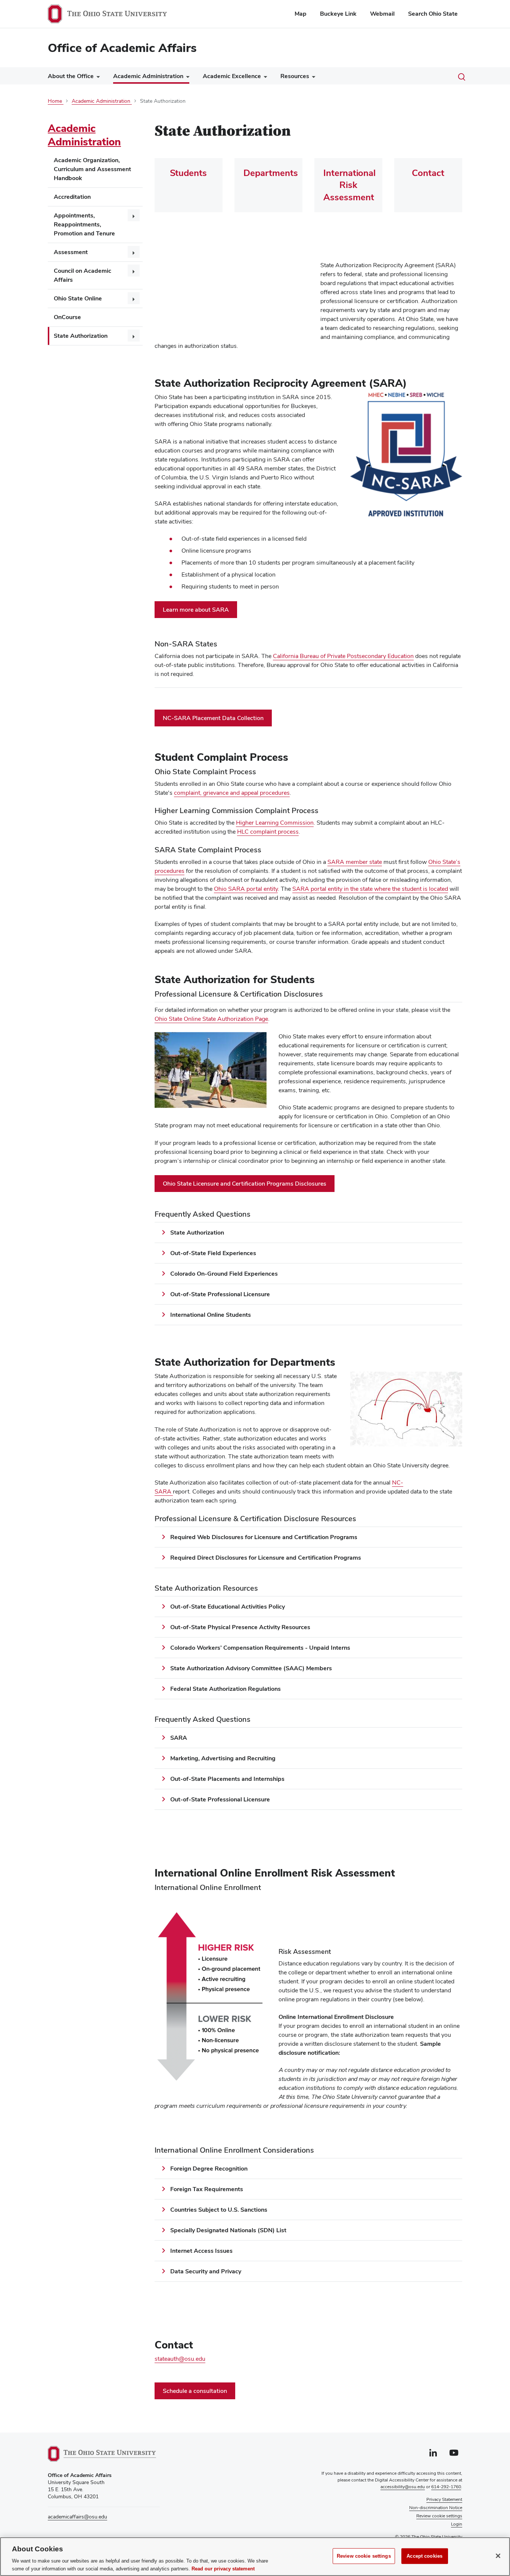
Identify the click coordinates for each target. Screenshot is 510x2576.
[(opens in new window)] (102, 2454)
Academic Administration (148, 76)
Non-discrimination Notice (436, 2508)
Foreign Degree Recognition (209, 2169)
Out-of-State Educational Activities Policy (228, 1607)
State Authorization (81, 336)
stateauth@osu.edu (180, 2359)
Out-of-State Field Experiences (213, 1253)
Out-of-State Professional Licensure (220, 1294)
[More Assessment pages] (134, 252)
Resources (295, 76)
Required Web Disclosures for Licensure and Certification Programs (264, 1537)
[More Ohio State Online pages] (134, 298)
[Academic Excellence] (264, 78)
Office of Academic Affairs (122, 48)
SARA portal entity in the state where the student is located (370, 889)
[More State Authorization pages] (134, 336)
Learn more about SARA (196, 610)
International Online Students (211, 1315)
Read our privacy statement (223, 2568)
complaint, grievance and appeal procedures (232, 793)
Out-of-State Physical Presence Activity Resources (240, 1627)
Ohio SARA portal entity (246, 889)
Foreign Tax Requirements (207, 2189)
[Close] (498, 2556)
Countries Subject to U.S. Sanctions (219, 2210)
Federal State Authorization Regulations (226, 1689)
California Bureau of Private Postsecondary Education (343, 656)
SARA (179, 1738)
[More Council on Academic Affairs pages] (134, 271)
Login (457, 2524)
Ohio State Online (78, 298)
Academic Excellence (232, 76)
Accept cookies (425, 2556)
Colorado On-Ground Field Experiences (225, 1274)
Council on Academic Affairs (83, 275)
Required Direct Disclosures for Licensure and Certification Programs (266, 1558)
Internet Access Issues (201, 2251)
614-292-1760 (446, 2487)
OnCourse (67, 317)
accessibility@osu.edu (403, 2487)
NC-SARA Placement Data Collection (213, 718)
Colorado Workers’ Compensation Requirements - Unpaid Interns (260, 1648)
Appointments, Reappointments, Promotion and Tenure (84, 224)
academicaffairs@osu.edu (77, 2517)
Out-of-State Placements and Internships (227, 1779)
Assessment (71, 252)
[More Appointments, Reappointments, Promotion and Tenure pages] (134, 215)
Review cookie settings (364, 2556)
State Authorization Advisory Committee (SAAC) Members (251, 1668)
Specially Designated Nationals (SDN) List (228, 2230)
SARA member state (355, 862)
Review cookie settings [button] (439, 2516)
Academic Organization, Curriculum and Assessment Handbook (92, 169)
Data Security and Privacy (206, 2271)
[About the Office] (97, 78)
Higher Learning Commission (275, 823)
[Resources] (312, 78)
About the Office (71, 76)
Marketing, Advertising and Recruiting (223, 1758)
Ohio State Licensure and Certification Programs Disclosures (245, 1184)
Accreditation (72, 197)
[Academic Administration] (186, 78)
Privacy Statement (444, 2499)
